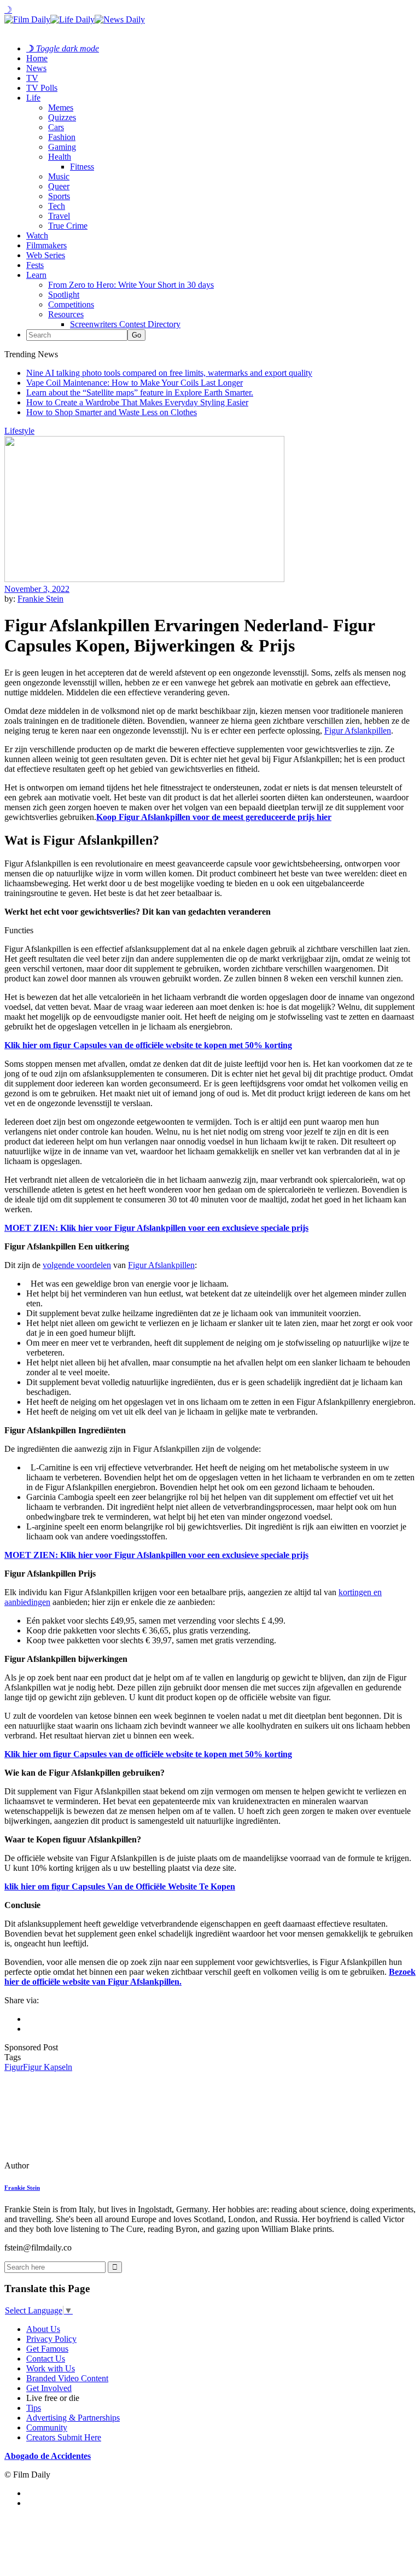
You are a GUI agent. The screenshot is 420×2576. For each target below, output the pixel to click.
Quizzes (62, 117)
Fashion (62, 137)
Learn (36, 275)
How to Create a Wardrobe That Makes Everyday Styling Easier (137, 402)
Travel (59, 216)
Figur (14, 2067)
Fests (35, 265)
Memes (61, 107)
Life (33, 98)
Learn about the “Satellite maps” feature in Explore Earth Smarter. (140, 392)
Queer (59, 186)
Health (60, 157)
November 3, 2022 (37, 589)
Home (37, 58)
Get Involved (49, 2388)
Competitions (71, 304)
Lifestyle (19, 431)
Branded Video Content (67, 2378)
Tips (34, 2408)
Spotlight (64, 295)
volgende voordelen (77, 1265)
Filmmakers (46, 245)
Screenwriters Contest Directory (125, 324)
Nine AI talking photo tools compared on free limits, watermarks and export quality (169, 373)
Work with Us (51, 2368)
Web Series (46, 255)
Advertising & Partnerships (73, 2418)
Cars (56, 127)
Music (59, 176)
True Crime (68, 226)
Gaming (62, 147)
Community (47, 2427)
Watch (37, 235)
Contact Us (46, 2359)
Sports (59, 196)
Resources (66, 314)
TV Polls (42, 88)
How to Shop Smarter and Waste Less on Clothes (112, 412)
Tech (57, 206)
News (36, 68)
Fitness (82, 167)
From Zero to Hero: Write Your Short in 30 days (131, 285)
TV (32, 78)
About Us (43, 2329)
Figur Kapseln (48, 2067)
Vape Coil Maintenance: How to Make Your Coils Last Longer (135, 383)
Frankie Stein (40, 599)
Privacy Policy (51, 2339)
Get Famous (47, 2349)
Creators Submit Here (64, 2437)
